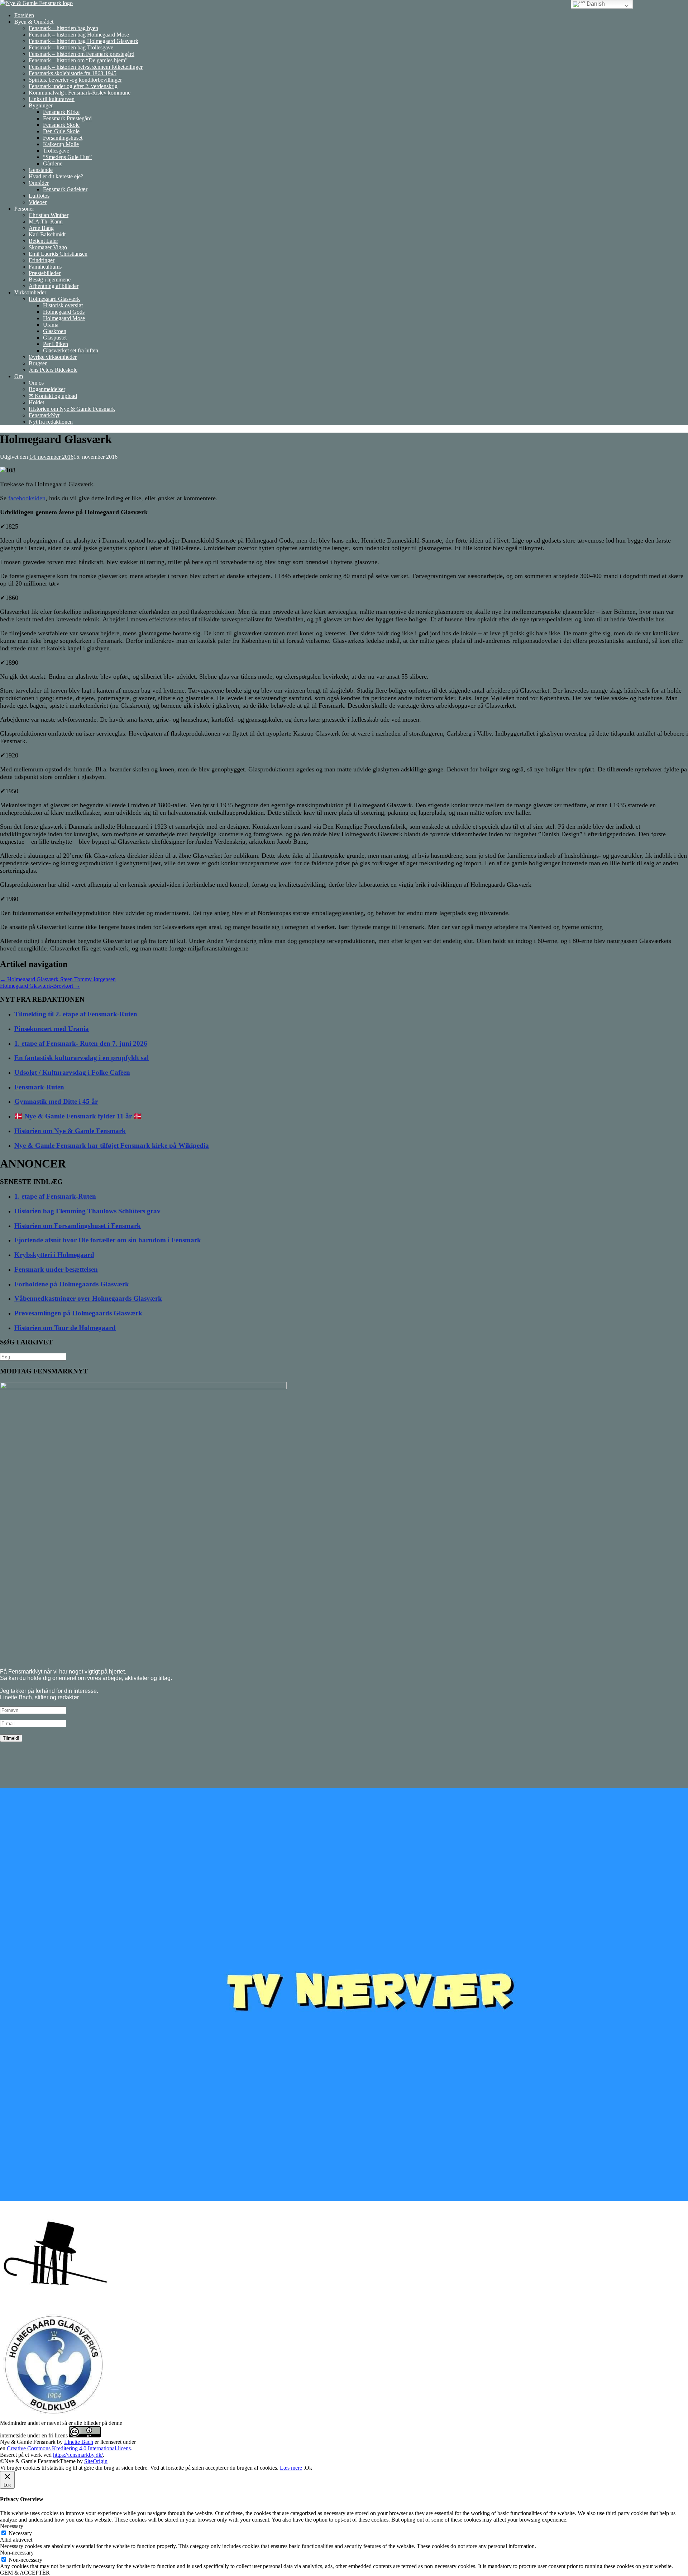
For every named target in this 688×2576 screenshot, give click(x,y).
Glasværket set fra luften (71, 350)
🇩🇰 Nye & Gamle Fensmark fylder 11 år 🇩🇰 (78, 1116)
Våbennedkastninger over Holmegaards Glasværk (88, 1298)
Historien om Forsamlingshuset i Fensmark (78, 1226)
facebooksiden (27, 498)
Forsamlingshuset (63, 138)
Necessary (20, 2533)
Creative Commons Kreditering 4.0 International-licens (69, 2448)
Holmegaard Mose (64, 318)
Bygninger (41, 105)
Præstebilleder (45, 273)
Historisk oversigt (63, 305)
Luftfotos (39, 196)
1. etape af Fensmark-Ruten (55, 1196)
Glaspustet (55, 338)
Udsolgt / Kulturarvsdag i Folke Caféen (72, 1072)
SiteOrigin (96, 2461)
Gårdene (53, 163)
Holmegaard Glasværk (54, 299)
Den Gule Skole (61, 131)
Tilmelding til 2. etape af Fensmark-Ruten (76, 1014)
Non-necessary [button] (17, 2553)
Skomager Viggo (48, 247)
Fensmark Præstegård (67, 118)
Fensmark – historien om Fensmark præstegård (82, 54)
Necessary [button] (12, 2526)
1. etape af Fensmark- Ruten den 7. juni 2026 (81, 1043)
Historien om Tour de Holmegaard (65, 1328)
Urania (51, 325)
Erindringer (42, 260)
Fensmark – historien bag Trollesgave (71, 47)
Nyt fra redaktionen (51, 422)
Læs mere (291, 2468)
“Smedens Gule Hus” (67, 157)
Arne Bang (41, 228)
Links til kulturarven (52, 99)
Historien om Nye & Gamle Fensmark (72, 409)
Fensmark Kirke (61, 112)
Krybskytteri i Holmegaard (54, 1255)
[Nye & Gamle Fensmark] (36, 3)
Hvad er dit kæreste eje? (56, 176)
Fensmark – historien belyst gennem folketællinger (86, 67)
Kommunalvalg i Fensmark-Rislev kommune (80, 93)
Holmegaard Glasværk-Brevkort (40, 986)
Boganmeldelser (47, 389)
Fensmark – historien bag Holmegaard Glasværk (83, 41)
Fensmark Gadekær (65, 189)
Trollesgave (56, 151)
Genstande (41, 170)
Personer (24, 209)
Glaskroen (55, 331)
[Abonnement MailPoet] (344, 1728)
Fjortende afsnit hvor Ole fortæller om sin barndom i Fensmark (108, 1240)
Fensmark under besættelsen (56, 1269)
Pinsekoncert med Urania (52, 1029)
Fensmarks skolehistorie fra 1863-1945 (73, 73)
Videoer (38, 202)
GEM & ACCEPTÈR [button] (25, 2573)
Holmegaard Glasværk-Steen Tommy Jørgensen (58, 979)
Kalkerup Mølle (61, 144)
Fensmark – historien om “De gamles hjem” (78, 60)
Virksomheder (30, 292)
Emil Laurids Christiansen (58, 254)
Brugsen (38, 363)
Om (19, 376)
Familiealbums (45, 267)
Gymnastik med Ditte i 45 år (56, 1101)
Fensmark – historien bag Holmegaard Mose (79, 35)
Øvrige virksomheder (53, 357)
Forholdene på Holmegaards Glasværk (72, 1284)
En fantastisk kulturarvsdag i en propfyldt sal (82, 1058)
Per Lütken (56, 344)
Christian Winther (49, 215)
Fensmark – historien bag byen (63, 28)
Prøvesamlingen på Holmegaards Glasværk (78, 1313)
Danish (595, 4)
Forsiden (24, 15)
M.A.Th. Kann (46, 222)
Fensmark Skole (61, 125)
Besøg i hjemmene (50, 280)
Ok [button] (309, 2468)
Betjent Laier (43, 241)
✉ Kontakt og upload (53, 396)
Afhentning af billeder (54, 286)
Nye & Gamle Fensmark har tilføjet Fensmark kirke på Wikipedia (112, 1145)
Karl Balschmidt (47, 234)
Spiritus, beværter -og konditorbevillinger (75, 80)
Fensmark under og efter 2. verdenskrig (73, 86)
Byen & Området (34, 22)
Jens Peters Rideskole (53, 370)
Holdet (36, 402)
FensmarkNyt (44, 415)
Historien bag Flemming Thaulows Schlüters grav (87, 1211)
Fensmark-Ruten (39, 1087)
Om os (36, 383)
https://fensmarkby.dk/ (78, 2455)
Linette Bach (79, 2442)
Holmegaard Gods (64, 312)
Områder (39, 183)
